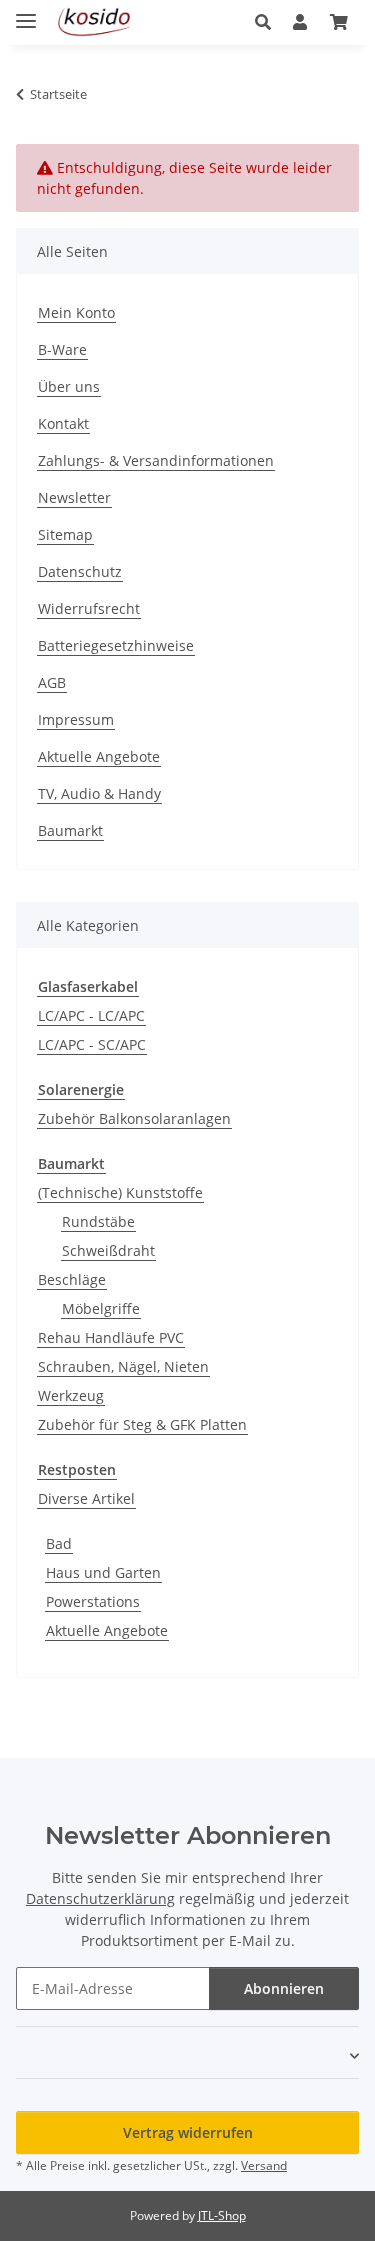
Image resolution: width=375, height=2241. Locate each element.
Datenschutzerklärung (100, 1898)
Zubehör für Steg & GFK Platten (142, 1424)
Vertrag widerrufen (188, 2132)
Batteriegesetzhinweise (116, 645)
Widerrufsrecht (89, 608)
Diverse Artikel (86, 1498)
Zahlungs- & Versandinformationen (156, 460)
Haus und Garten (103, 1572)
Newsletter (74, 497)
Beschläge (72, 1279)
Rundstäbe (98, 1221)
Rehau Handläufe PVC (111, 1337)
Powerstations (93, 1601)
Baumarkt (70, 830)
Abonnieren (284, 1988)
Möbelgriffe (101, 1308)
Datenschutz (80, 571)
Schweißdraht (108, 1250)
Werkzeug (71, 1395)
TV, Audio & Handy (99, 793)
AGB (52, 682)
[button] (268, 22)
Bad (59, 1543)
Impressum (76, 719)
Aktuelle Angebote (99, 756)
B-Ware (62, 349)
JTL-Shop (222, 2215)
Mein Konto (76, 312)
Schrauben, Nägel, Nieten (123, 1366)
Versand (264, 2165)
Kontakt (63, 423)
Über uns (69, 386)
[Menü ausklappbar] (26, 12)
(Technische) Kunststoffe (120, 1192)
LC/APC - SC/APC (92, 1044)
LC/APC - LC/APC (91, 1015)
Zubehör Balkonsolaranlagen (134, 1118)
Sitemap (65, 534)
